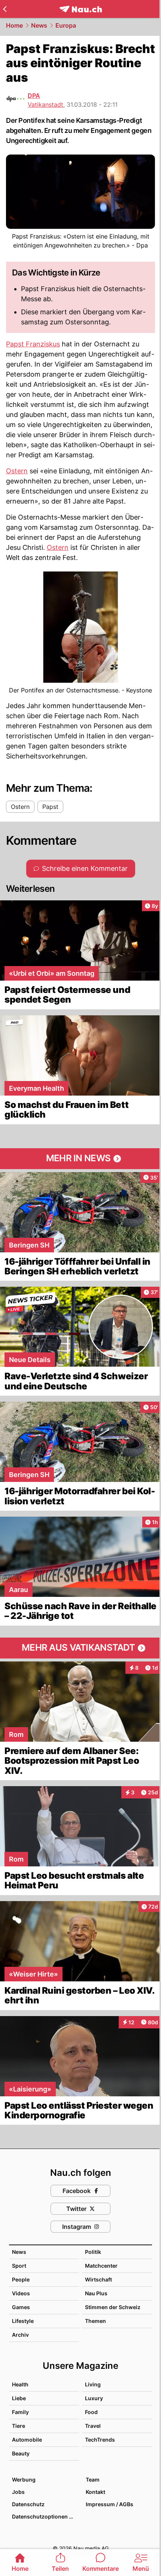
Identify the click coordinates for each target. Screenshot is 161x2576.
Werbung (24, 2480)
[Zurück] (5, 9)
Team (93, 2480)
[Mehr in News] (80, 1159)
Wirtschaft (98, 2279)
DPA (34, 96)
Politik (93, 2252)
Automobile (27, 2440)
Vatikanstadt (45, 105)
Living (93, 2384)
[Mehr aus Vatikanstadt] (80, 1648)
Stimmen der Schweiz (113, 2307)
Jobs (18, 2492)
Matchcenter (101, 2266)
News (39, 25)
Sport (19, 2266)
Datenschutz (28, 2504)
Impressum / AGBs (110, 2504)
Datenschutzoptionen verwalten (45, 2516)
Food (91, 2412)
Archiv (20, 2335)
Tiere (19, 2426)
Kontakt (95, 2492)
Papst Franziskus (33, 344)
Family (20, 2412)
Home (14, 25)
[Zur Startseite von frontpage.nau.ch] (81, 9)
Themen (95, 2321)
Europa (66, 25)
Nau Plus (96, 2293)
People (21, 2279)
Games (21, 2307)
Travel (93, 2426)
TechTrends (100, 2440)
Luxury (94, 2398)
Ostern (17, 471)
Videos (21, 2293)
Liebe (19, 2398)
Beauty (21, 2453)
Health (20, 2384)
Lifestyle (23, 2321)
